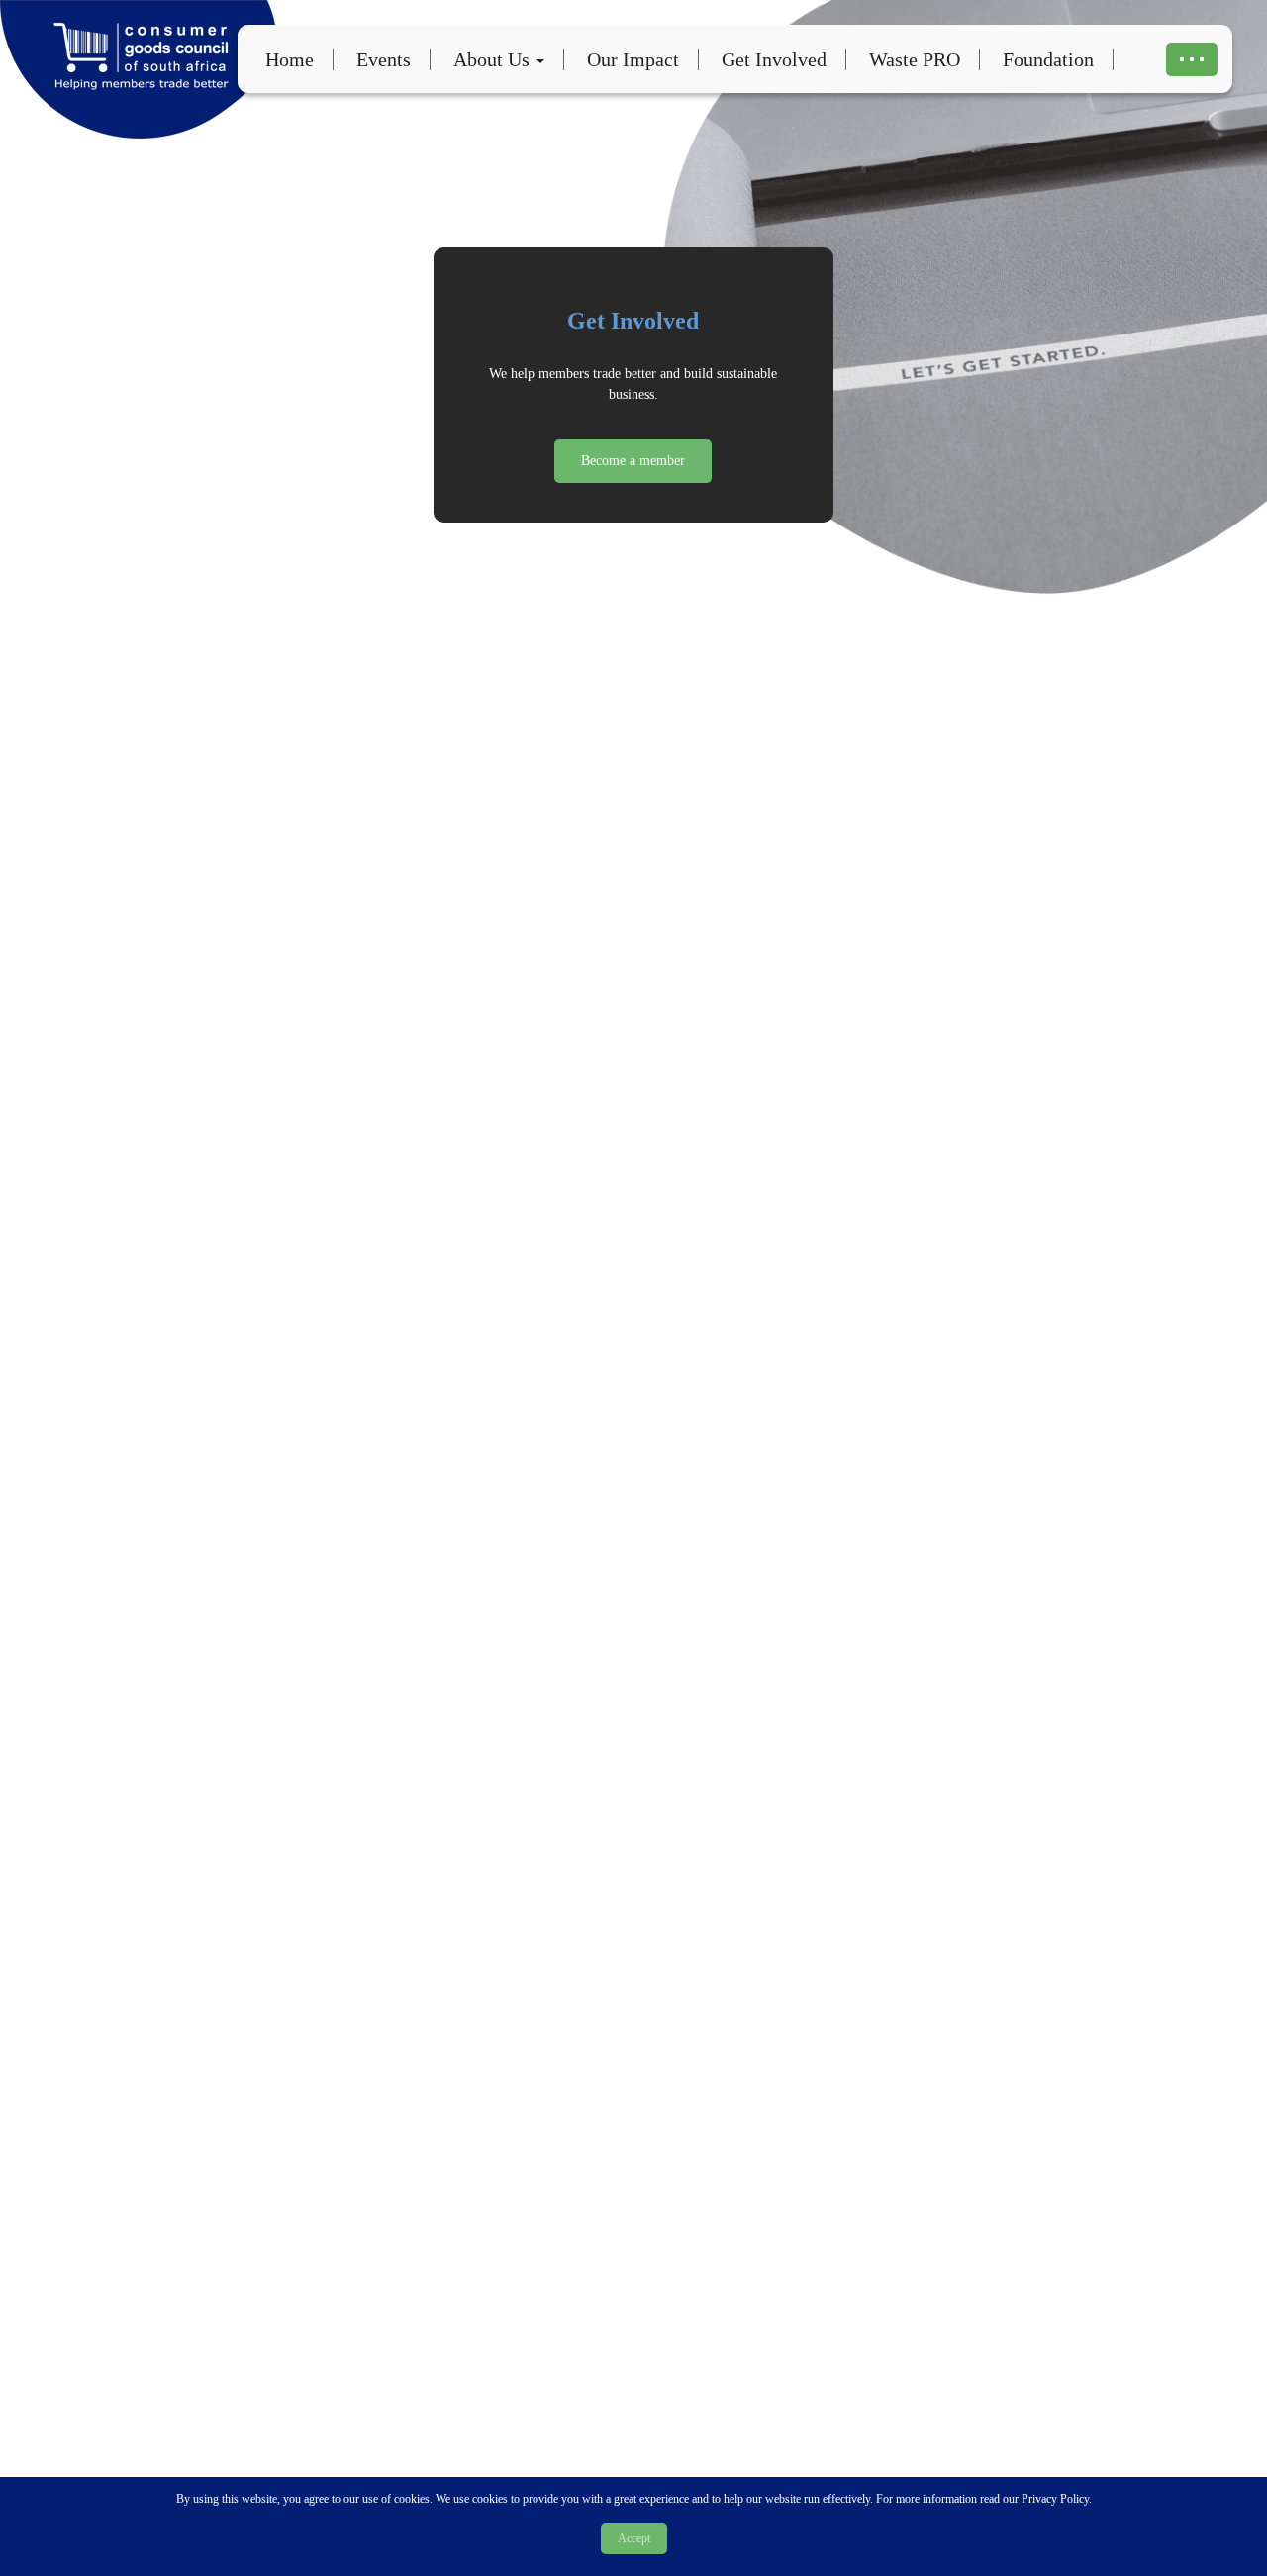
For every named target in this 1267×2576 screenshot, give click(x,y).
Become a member (633, 461)
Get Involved (774, 59)
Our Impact (633, 59)
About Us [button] (494, 59)
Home (290, 59)
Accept (634, 2538)
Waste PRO (915, 59)
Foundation (1048, 59)
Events (384, 59)
